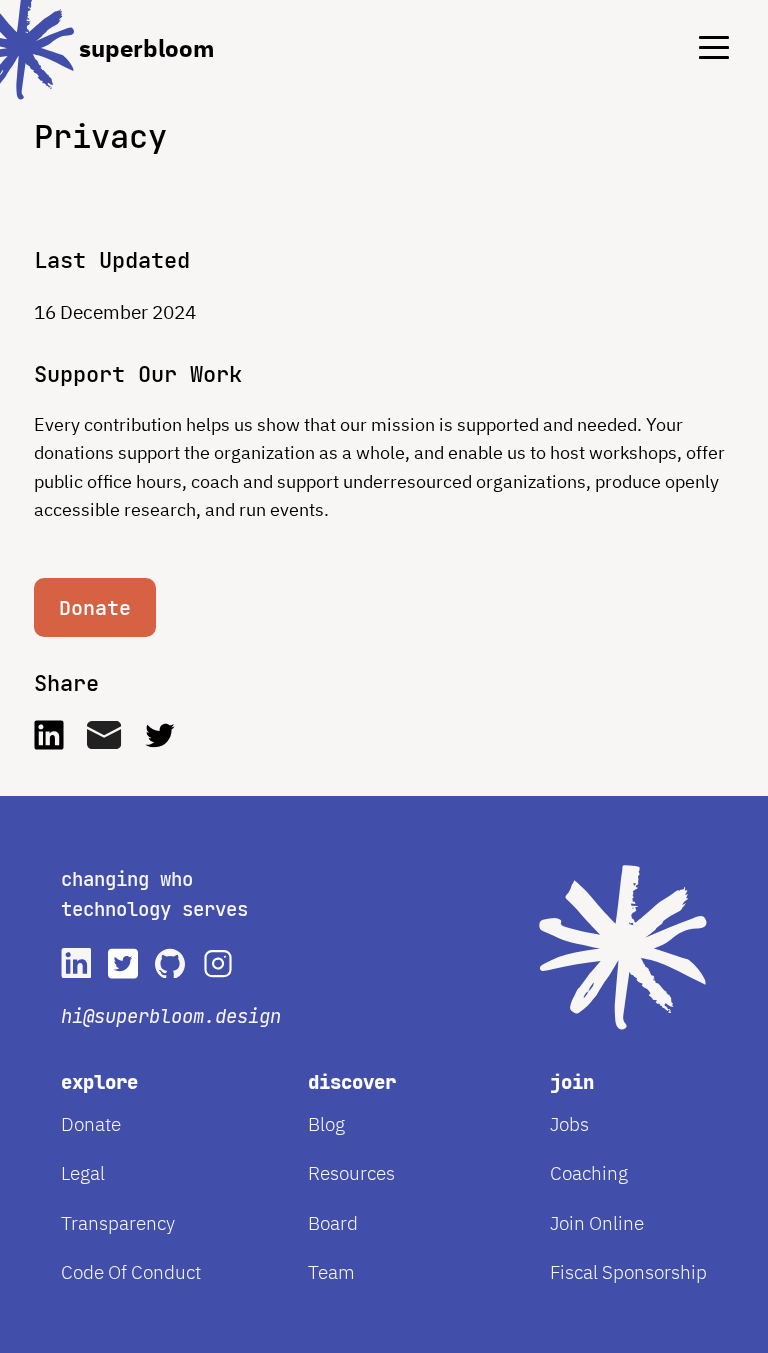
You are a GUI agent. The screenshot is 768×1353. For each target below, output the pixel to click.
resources (351, 1173)
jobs (569, 1124)
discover (352, 1082)
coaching (589, 1173)
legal (83, 1173)
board (333, 1223)
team (331, 1272)
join (572, 1082)
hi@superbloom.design (171, 1016)
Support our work (138, 375)
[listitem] (76, 963)
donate (91, 1124)
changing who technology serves (154, 894)
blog (326, 1124)
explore (99, 1082)
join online (597, 1223)
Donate (95, 607)
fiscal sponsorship (628, 1272)
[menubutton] (699, 34)
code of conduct (131, 1272)
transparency (118, 1223)
